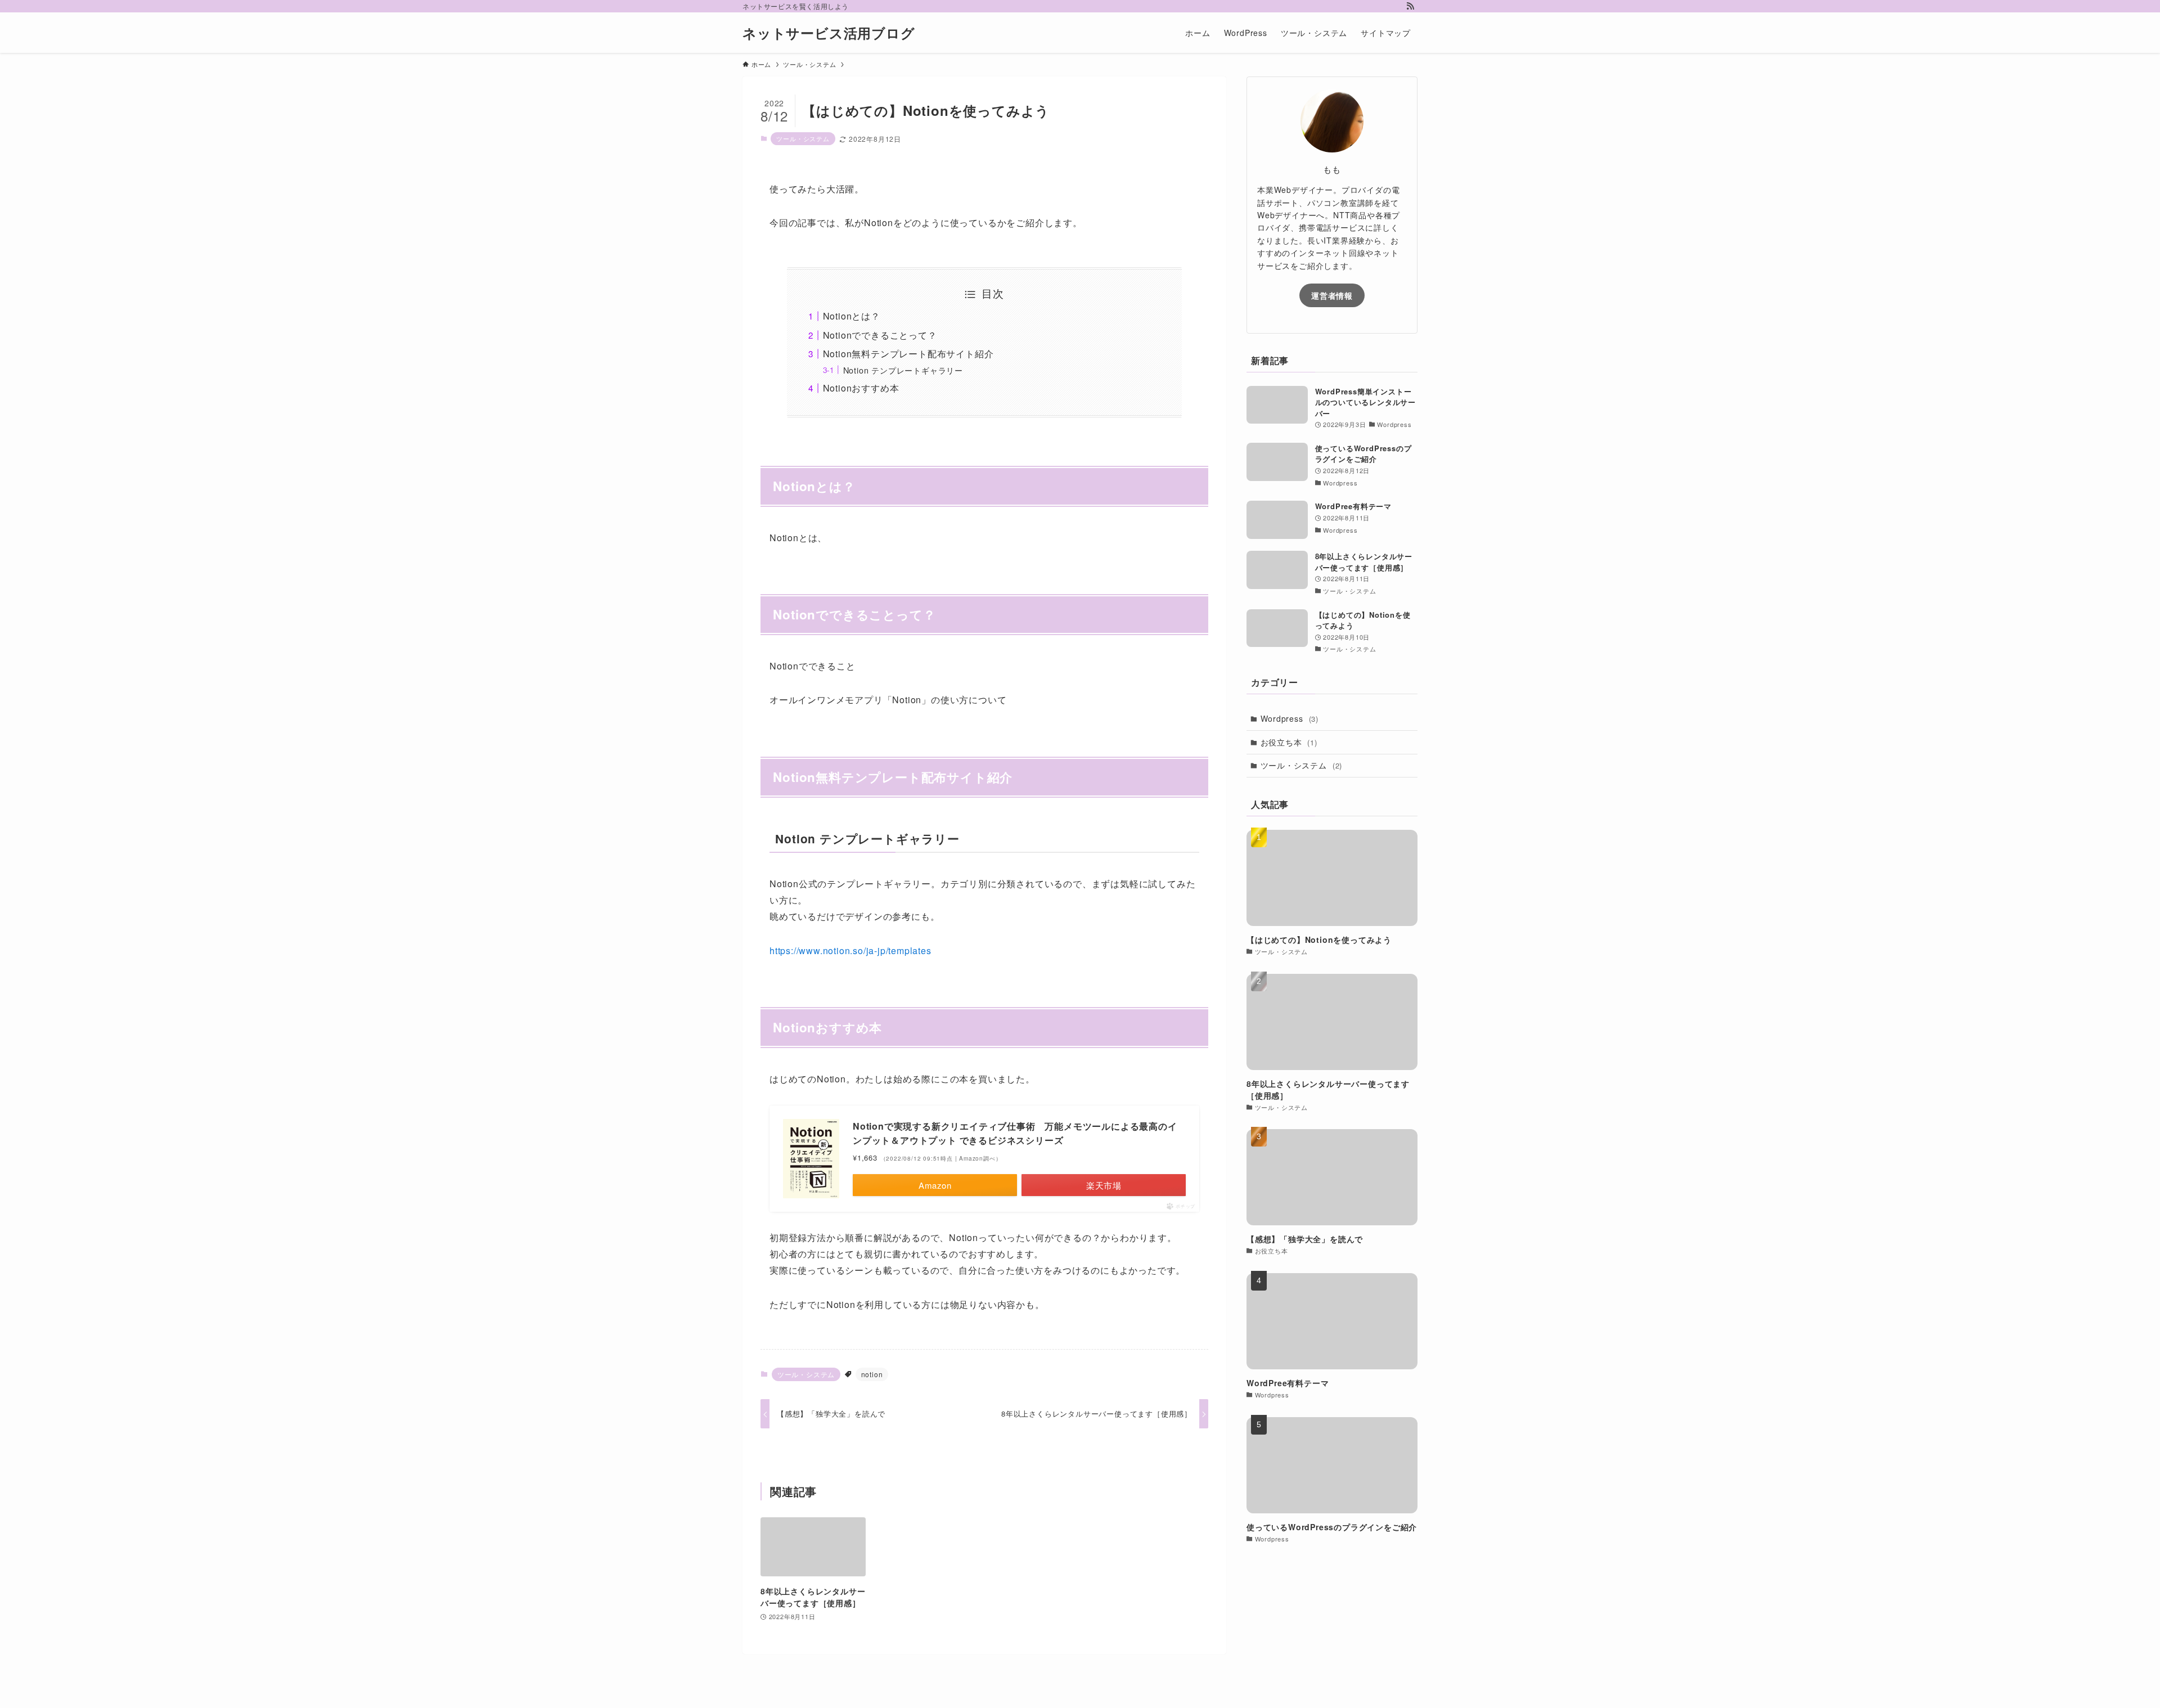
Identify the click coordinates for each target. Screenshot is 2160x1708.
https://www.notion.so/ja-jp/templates (850, 950)
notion (872, 1374)
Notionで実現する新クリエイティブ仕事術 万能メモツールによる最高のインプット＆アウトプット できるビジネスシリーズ (1015, 1133)
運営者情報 (1332, 295)
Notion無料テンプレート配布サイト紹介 (908, 354)
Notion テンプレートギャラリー (903, 370)
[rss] (1410, 6)
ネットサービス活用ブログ (829, 33)
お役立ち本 (1289, 742)
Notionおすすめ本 (861, 388)
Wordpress (1290, 718)
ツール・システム (803, 138)
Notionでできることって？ (880, 335)
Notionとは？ (852, 316)
